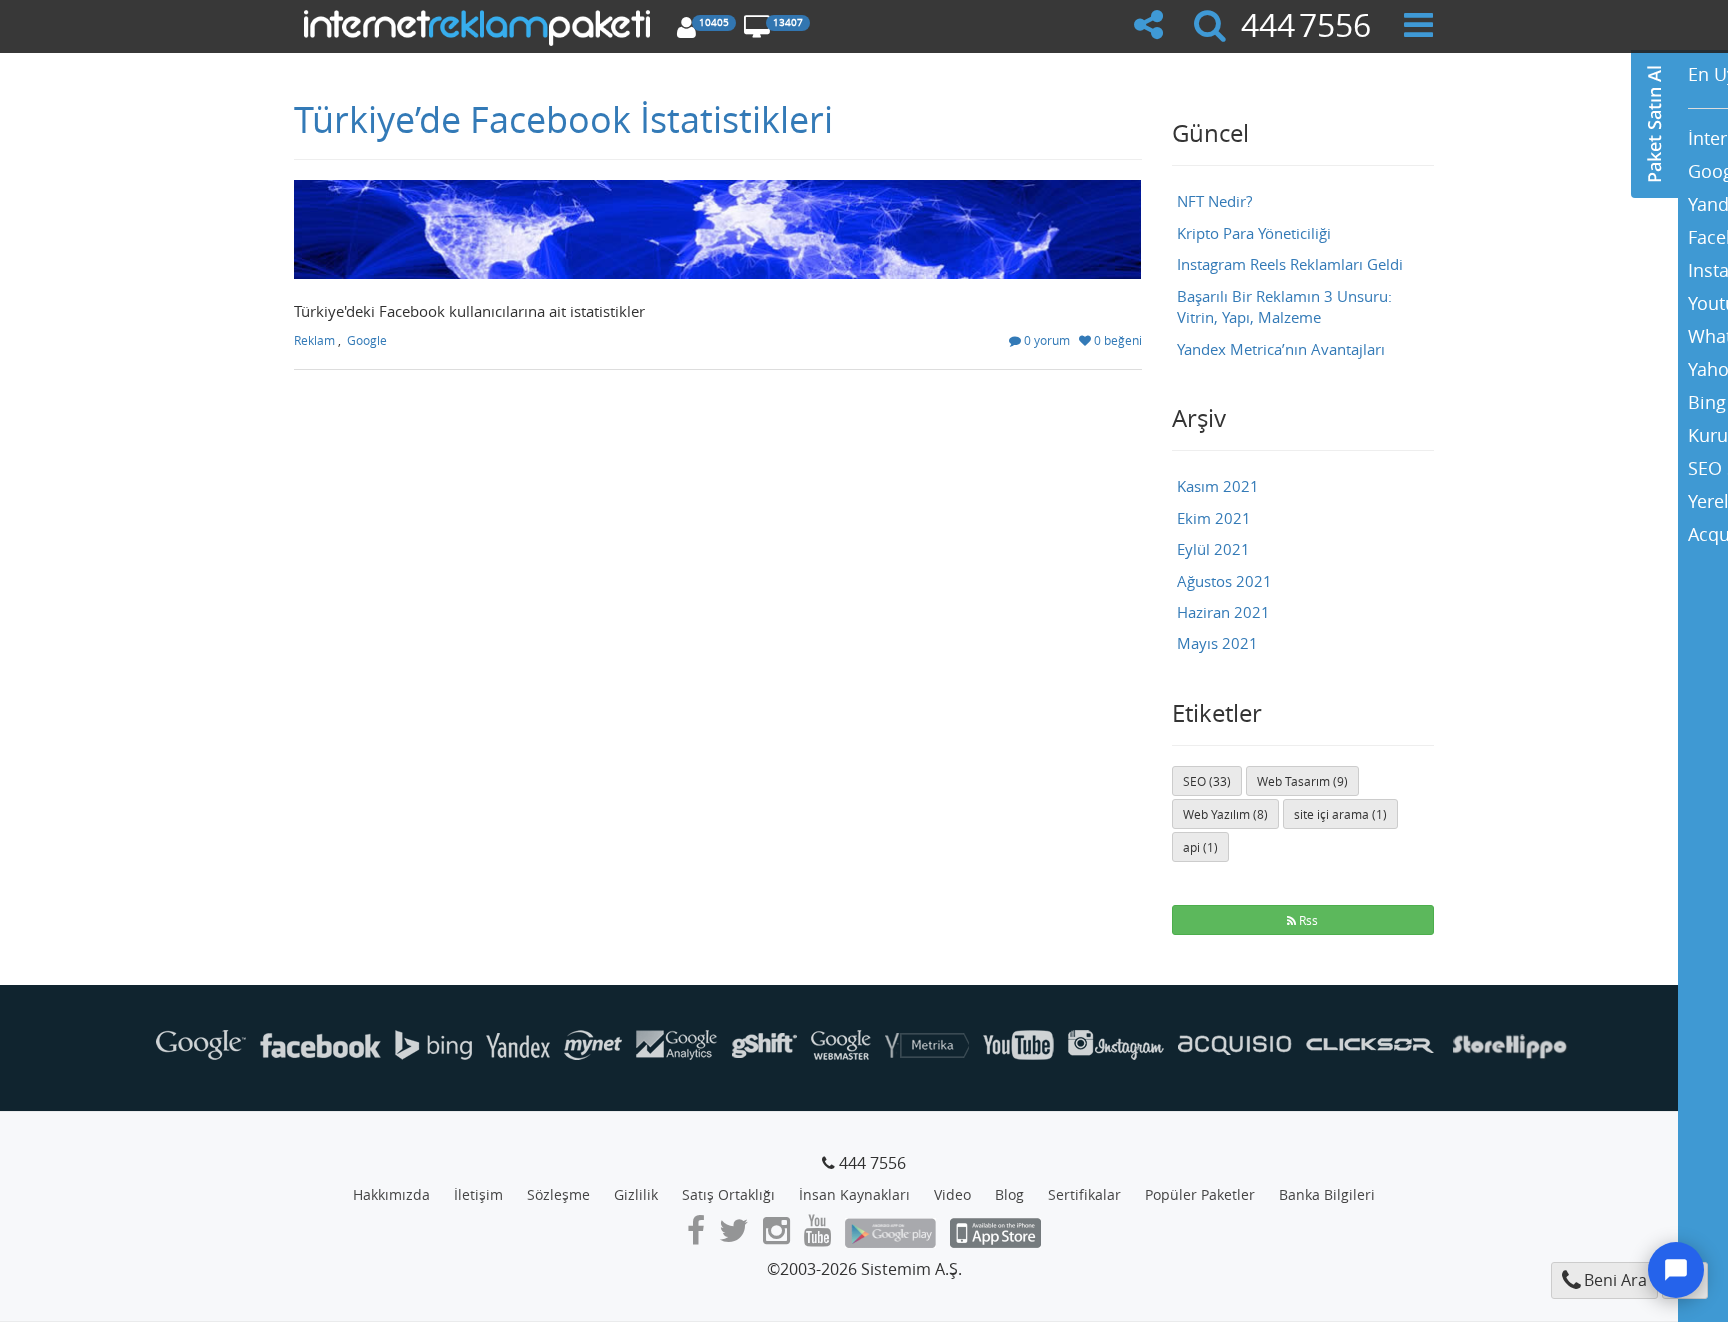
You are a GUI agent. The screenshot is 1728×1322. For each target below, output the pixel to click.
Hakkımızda (391, 1194)
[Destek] (1676, 1270)
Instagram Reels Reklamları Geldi (1290, 264)
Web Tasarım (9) (1302, 781)
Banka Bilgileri (1327, 1194)
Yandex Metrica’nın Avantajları (1281, 349)
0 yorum (1045, 340)
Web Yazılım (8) (1225, 814)
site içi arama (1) (1340, 814)
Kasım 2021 (1218, 486)
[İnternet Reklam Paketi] (480, 25)
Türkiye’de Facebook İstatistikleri (563, 119)
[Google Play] (890, 1236)
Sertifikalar (1084, 1194)
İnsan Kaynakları (854, 1194)
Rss (1307, 920)
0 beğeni (1116, 340)
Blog (1009, 1194)
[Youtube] (817, 1236)
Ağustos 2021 (1224, 581)
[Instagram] (776, 1236)
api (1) (1200, 847)
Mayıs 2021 (1217, 643)
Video (952, 1194)
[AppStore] (995, 1236)
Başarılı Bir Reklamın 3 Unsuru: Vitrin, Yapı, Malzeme (1284, 306)
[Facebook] (696, 1236)
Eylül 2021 (1213, 549)
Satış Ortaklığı (728, 1194)
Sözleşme (558, 1194)
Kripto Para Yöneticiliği (1254, 233)
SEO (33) (1207, 781)
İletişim (478, 1194)
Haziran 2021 (1223, 612)
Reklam (314, 340)
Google (367, 340)
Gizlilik (636, 1194)
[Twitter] (734, 1236)
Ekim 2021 (1214, 518)
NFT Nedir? (1214, 201)
